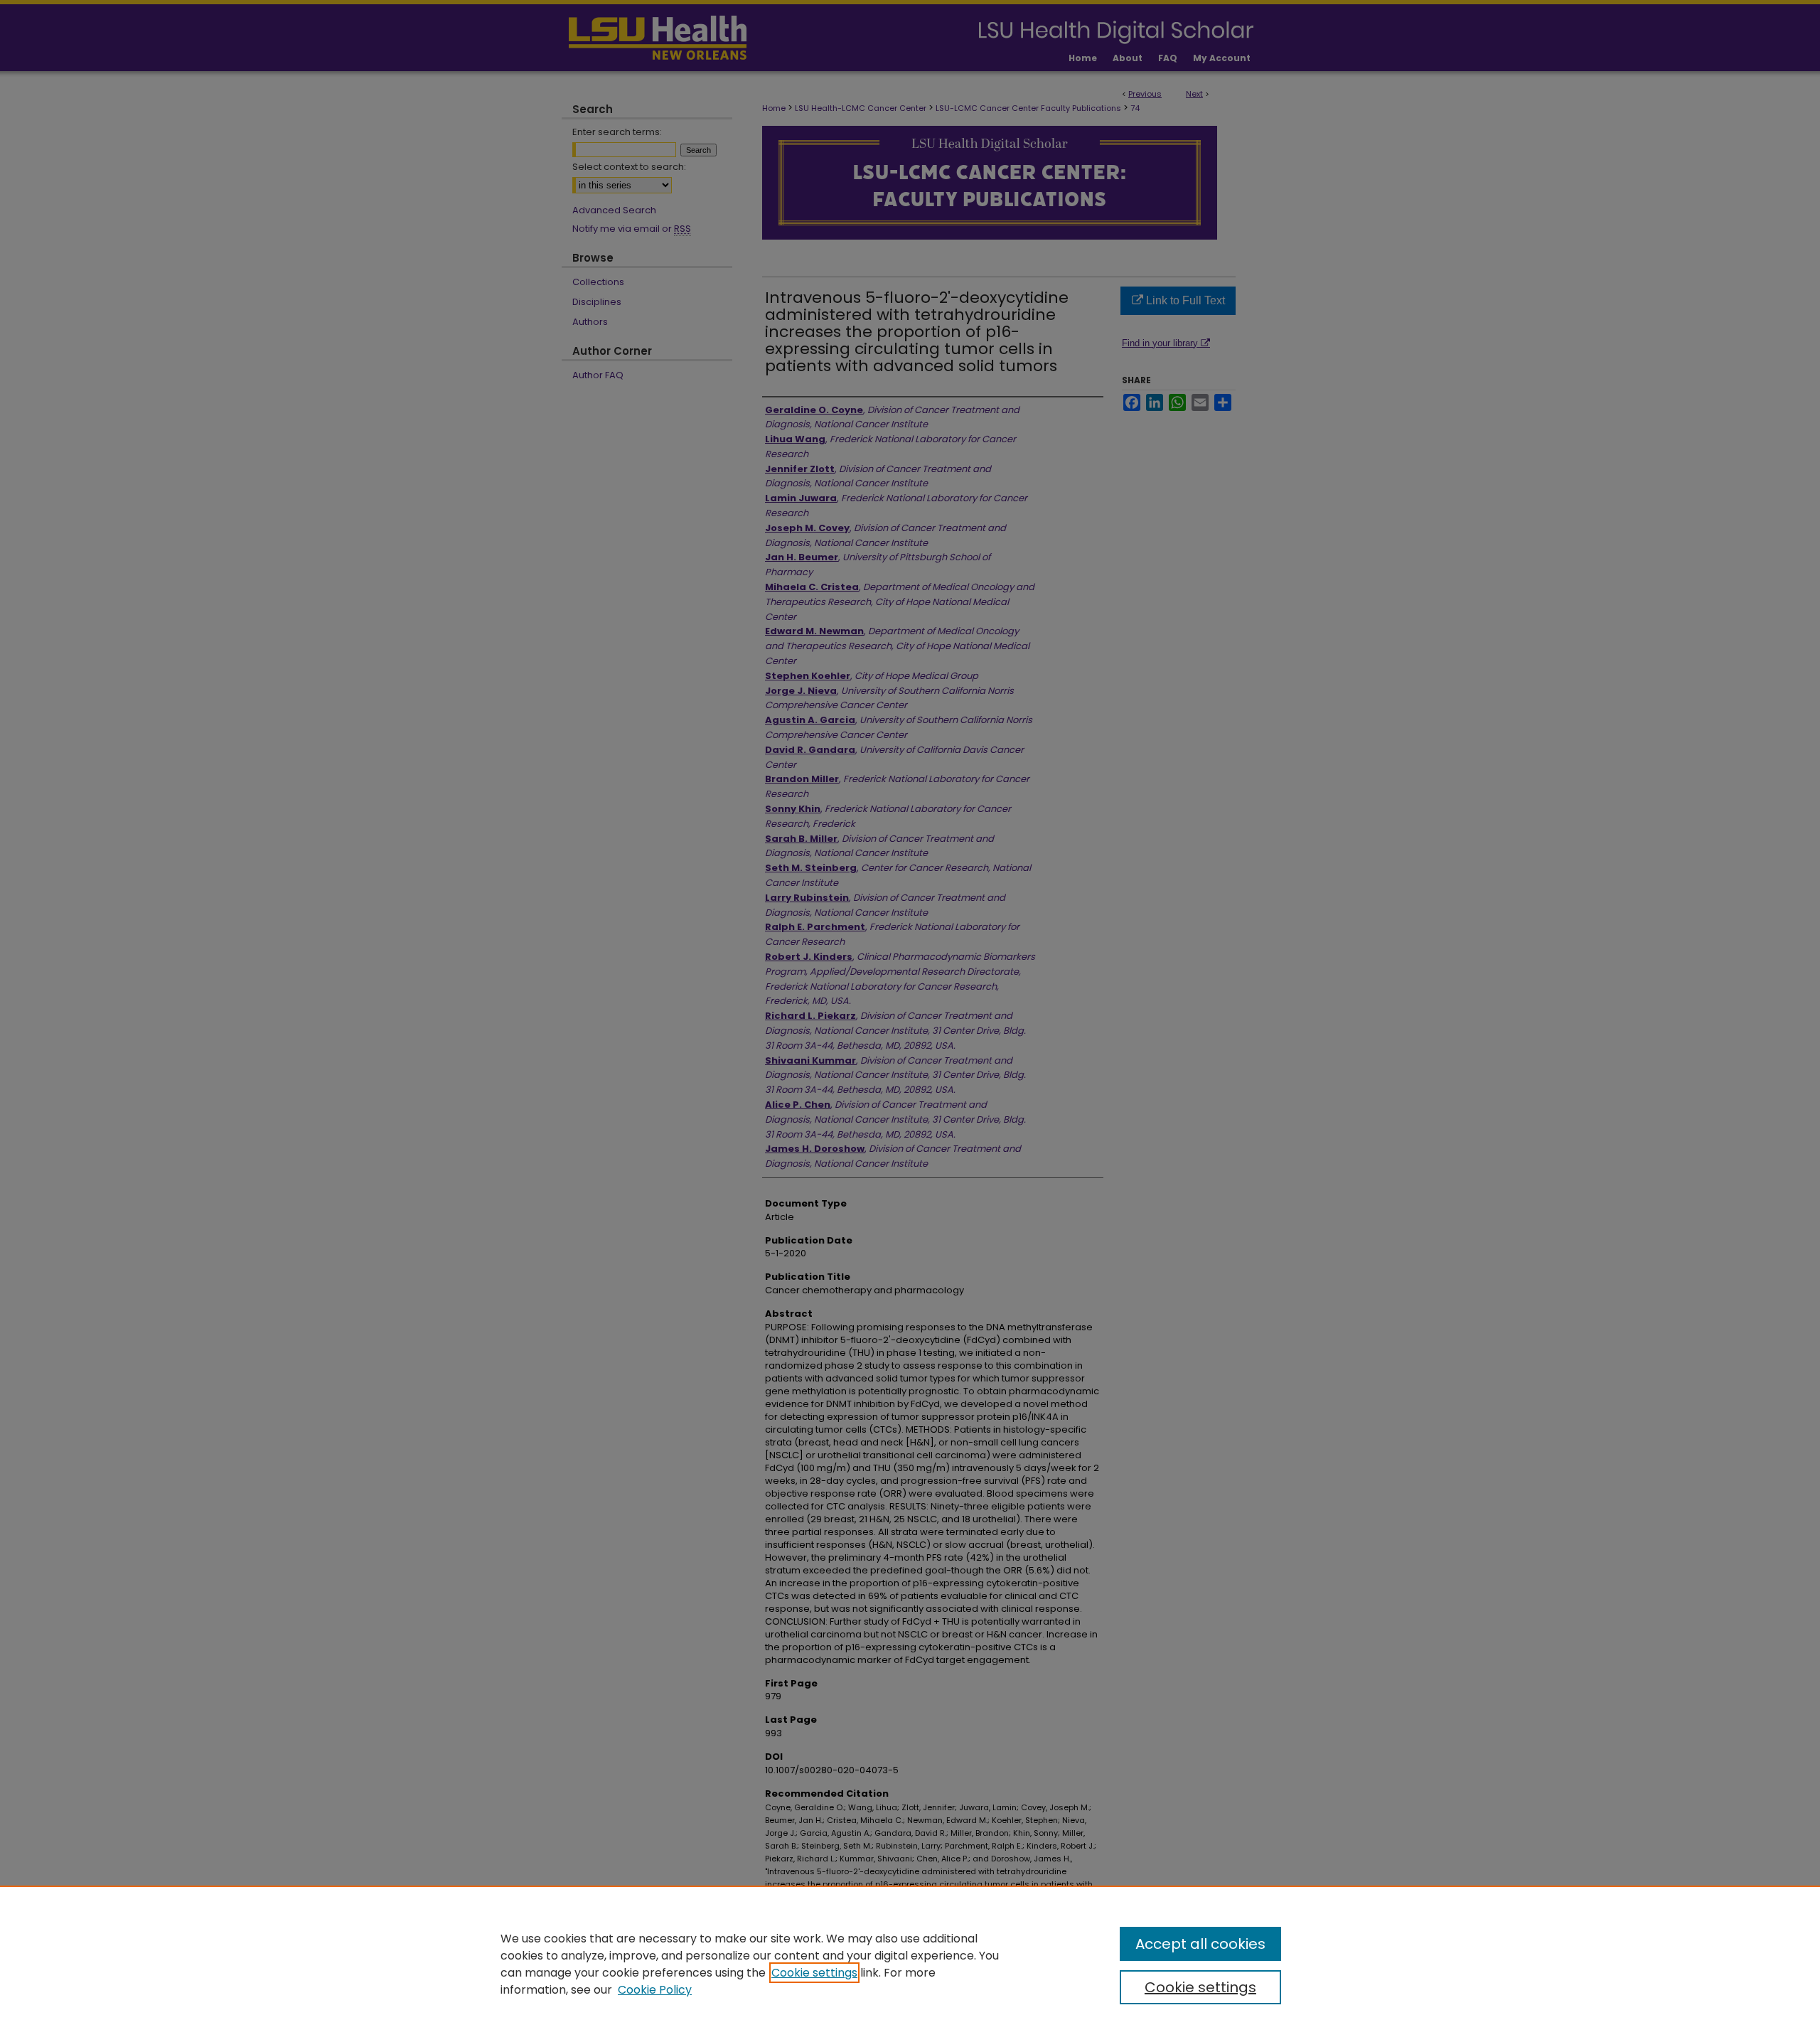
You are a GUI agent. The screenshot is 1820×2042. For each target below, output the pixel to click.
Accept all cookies (1200, 1944)
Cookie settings (814, 1973)
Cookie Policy (655, 1990)
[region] (910, 1964)
